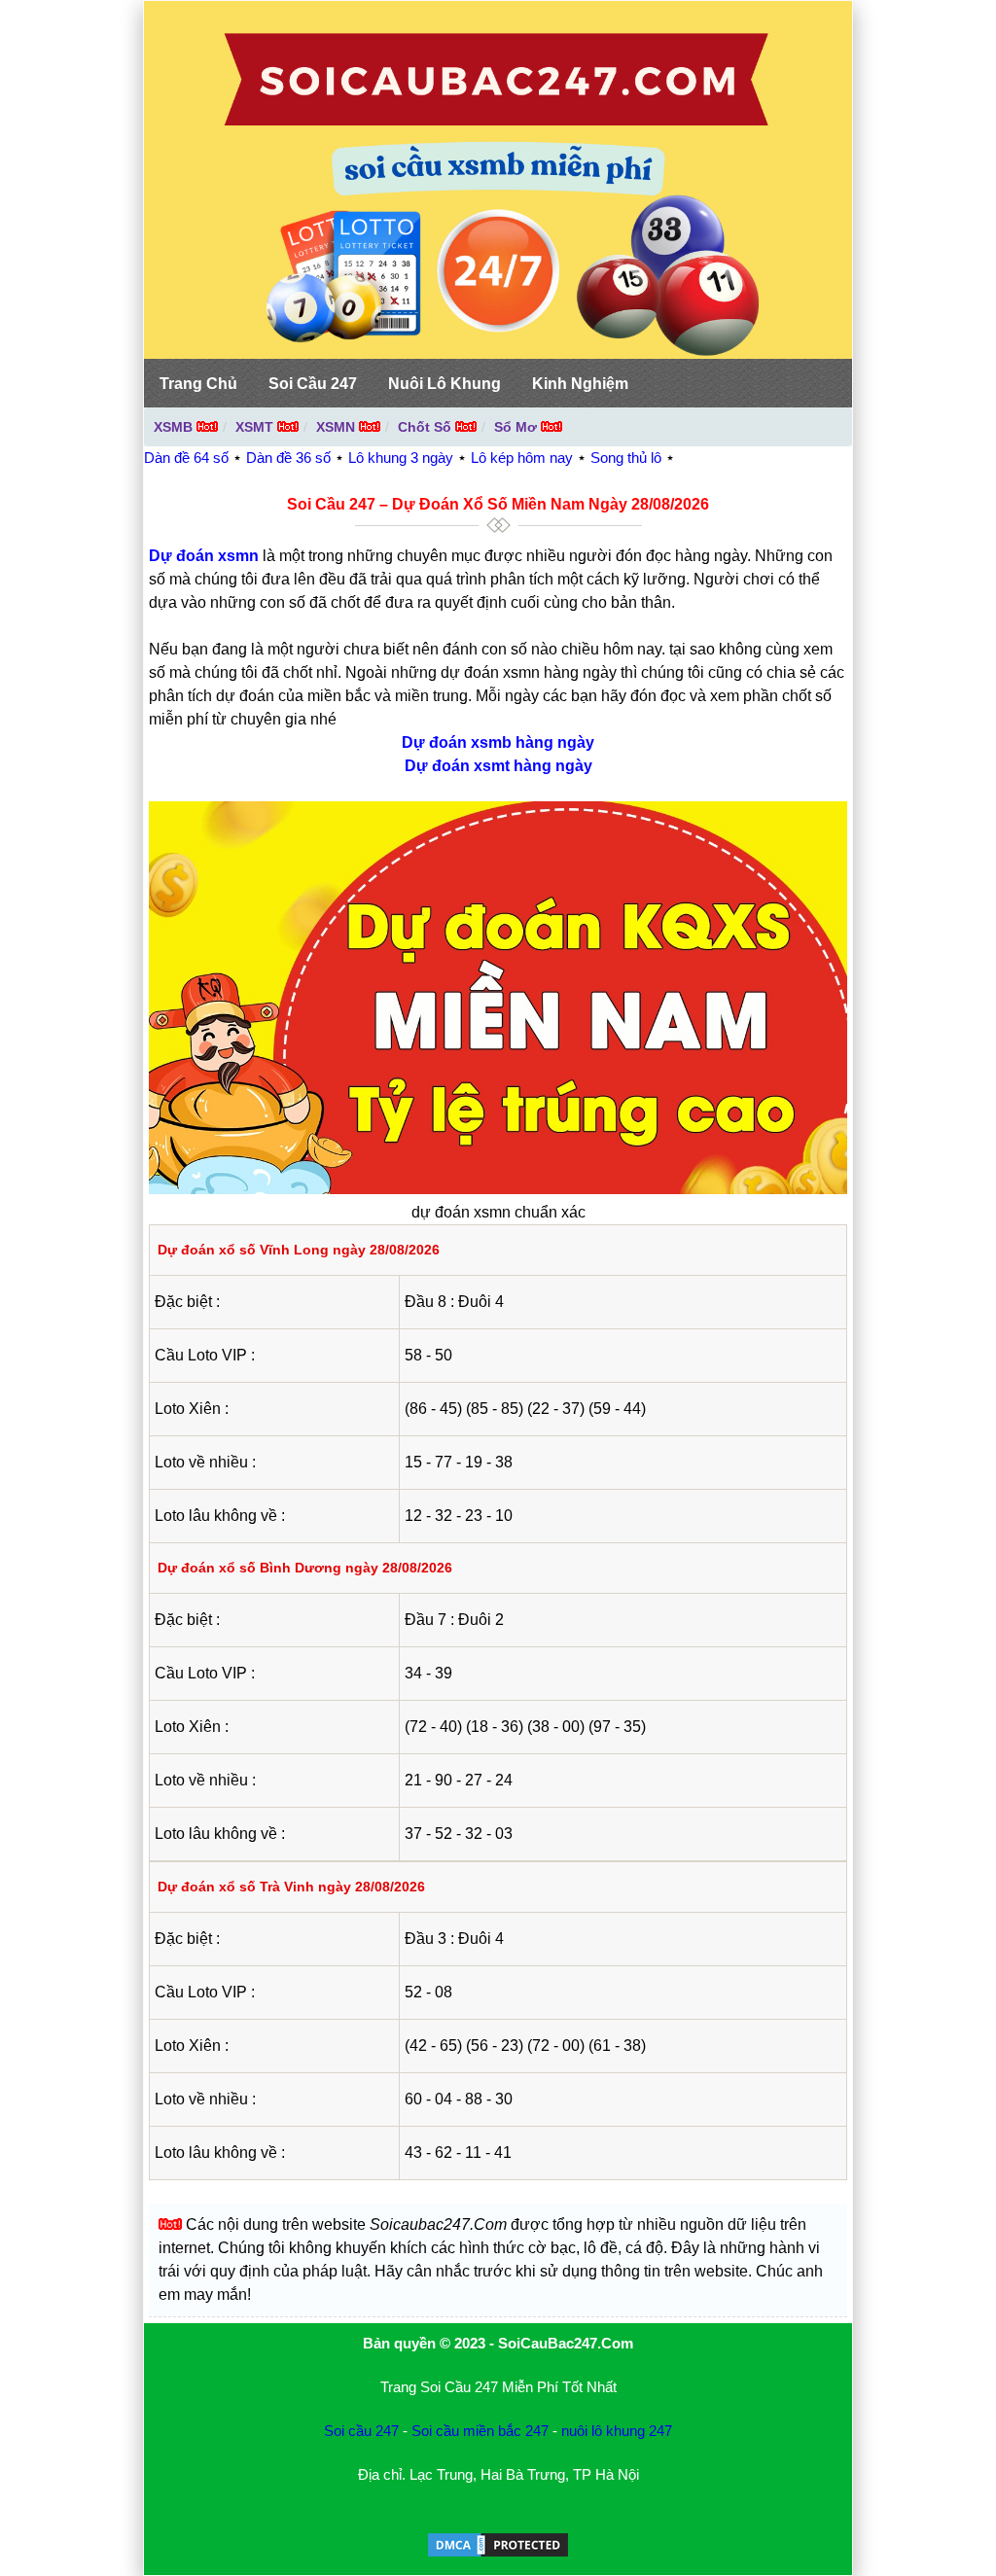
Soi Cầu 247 (313, 384)
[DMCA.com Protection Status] (498, 2554)
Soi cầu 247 (361, 2431)
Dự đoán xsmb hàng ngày (498, 742)
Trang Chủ (198, 384)
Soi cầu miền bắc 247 (480, 2431)
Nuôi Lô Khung (445, 384)
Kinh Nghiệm (580, 384)
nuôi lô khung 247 (617, 2431)
